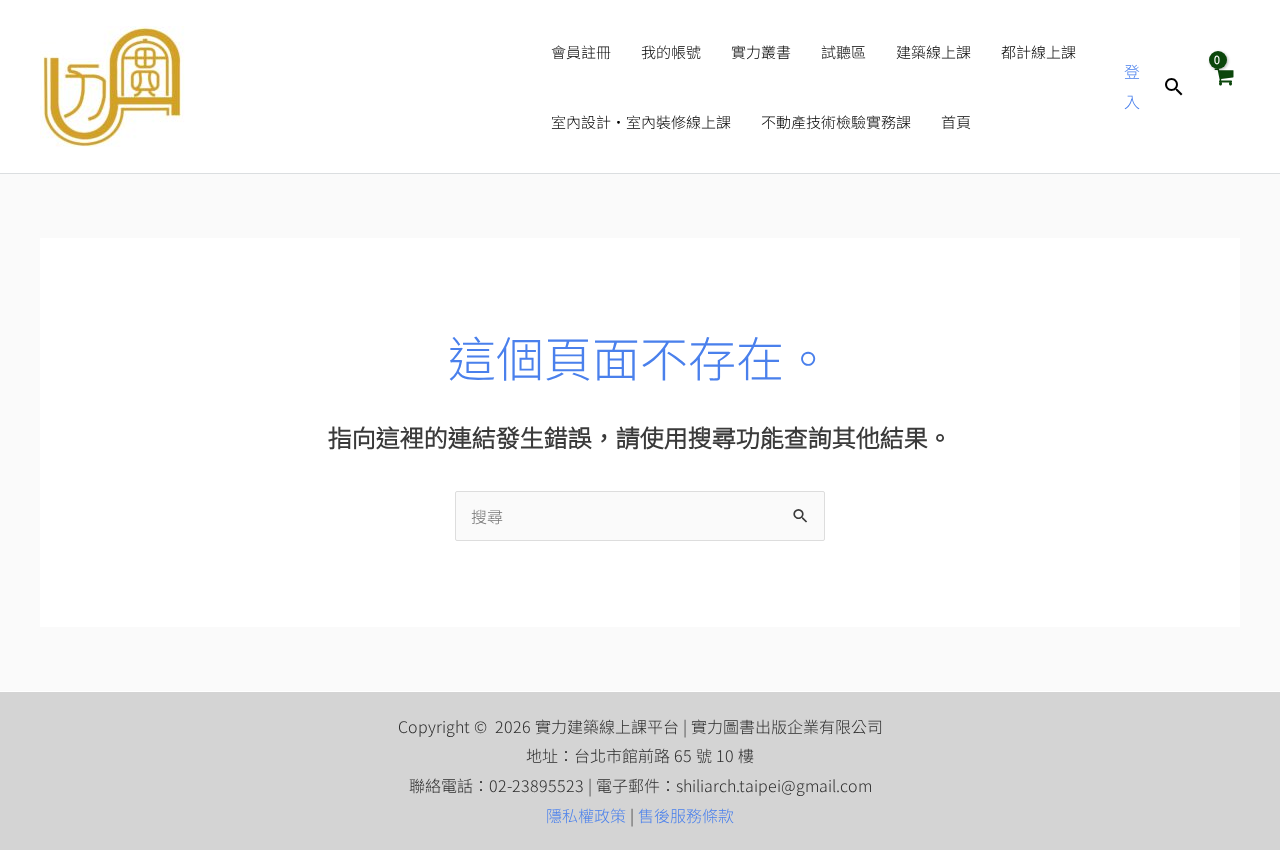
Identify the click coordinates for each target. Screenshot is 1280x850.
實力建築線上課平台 (358, 86)
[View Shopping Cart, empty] (1223, 86)
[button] (1174, 86)
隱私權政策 (586, 815)
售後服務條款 (686, 815)
